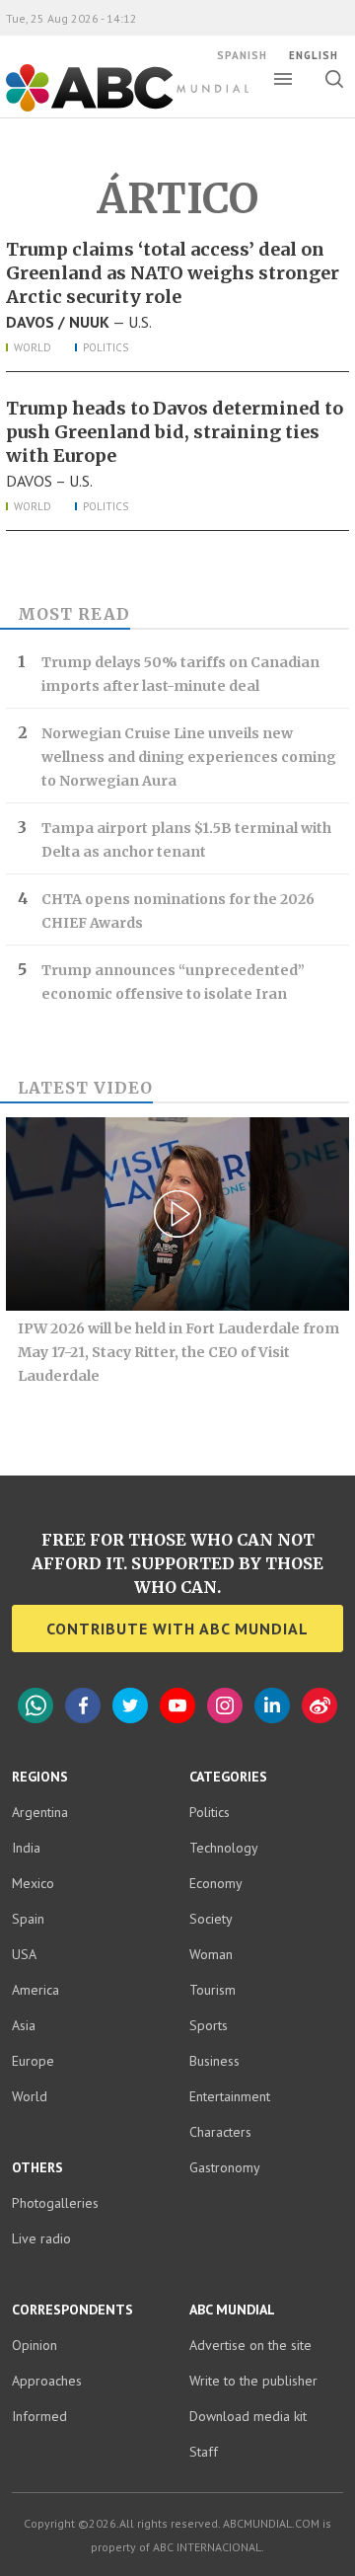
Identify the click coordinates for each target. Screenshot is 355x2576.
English (314, 55)
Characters (220, 2132)
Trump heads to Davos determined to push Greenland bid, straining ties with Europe (175, 432)
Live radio (41, 2238)
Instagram (225, 1705)
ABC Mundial (105, 110)
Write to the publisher (253, 2381)
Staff (204, 2452)
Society (211, 1919)
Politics (106, 347)
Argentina (40, 1812)
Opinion (35, 2345)
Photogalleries (55, 2203)
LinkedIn (272, 1705)
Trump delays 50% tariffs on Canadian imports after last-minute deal (180, 674)
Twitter (130, 1705)
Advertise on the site (250, 2345)
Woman (211, 1954)
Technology (224, 1848)
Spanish (242, 55)
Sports (209, 2025)
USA (24, 1954)
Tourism (213, 1990)
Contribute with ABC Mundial (177, 1629)
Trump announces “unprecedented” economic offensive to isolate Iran (173, 982)
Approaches (47, 2381)
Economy (216, 1883)
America (35, 1990)
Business (214, 2061)
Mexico (33, 1883)
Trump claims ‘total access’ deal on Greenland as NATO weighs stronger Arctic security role (173, 273)
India (26, 1848)
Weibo (319, 1705)
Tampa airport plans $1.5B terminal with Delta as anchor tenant (186, 840)
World (33, 347)
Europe (33, 2061)
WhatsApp (35, 1705)
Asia (24, 2025)
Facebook (83, 1705)
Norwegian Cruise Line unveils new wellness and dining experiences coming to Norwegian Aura (189, 757)
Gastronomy (225, 2167)
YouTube (177, 1705)
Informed (39, 2416)
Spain (28, 1919)
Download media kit (248, 2416)
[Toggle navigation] (283, 79)
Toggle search (334, 79)
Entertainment (230, 2096)
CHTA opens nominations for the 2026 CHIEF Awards (178, 911)
